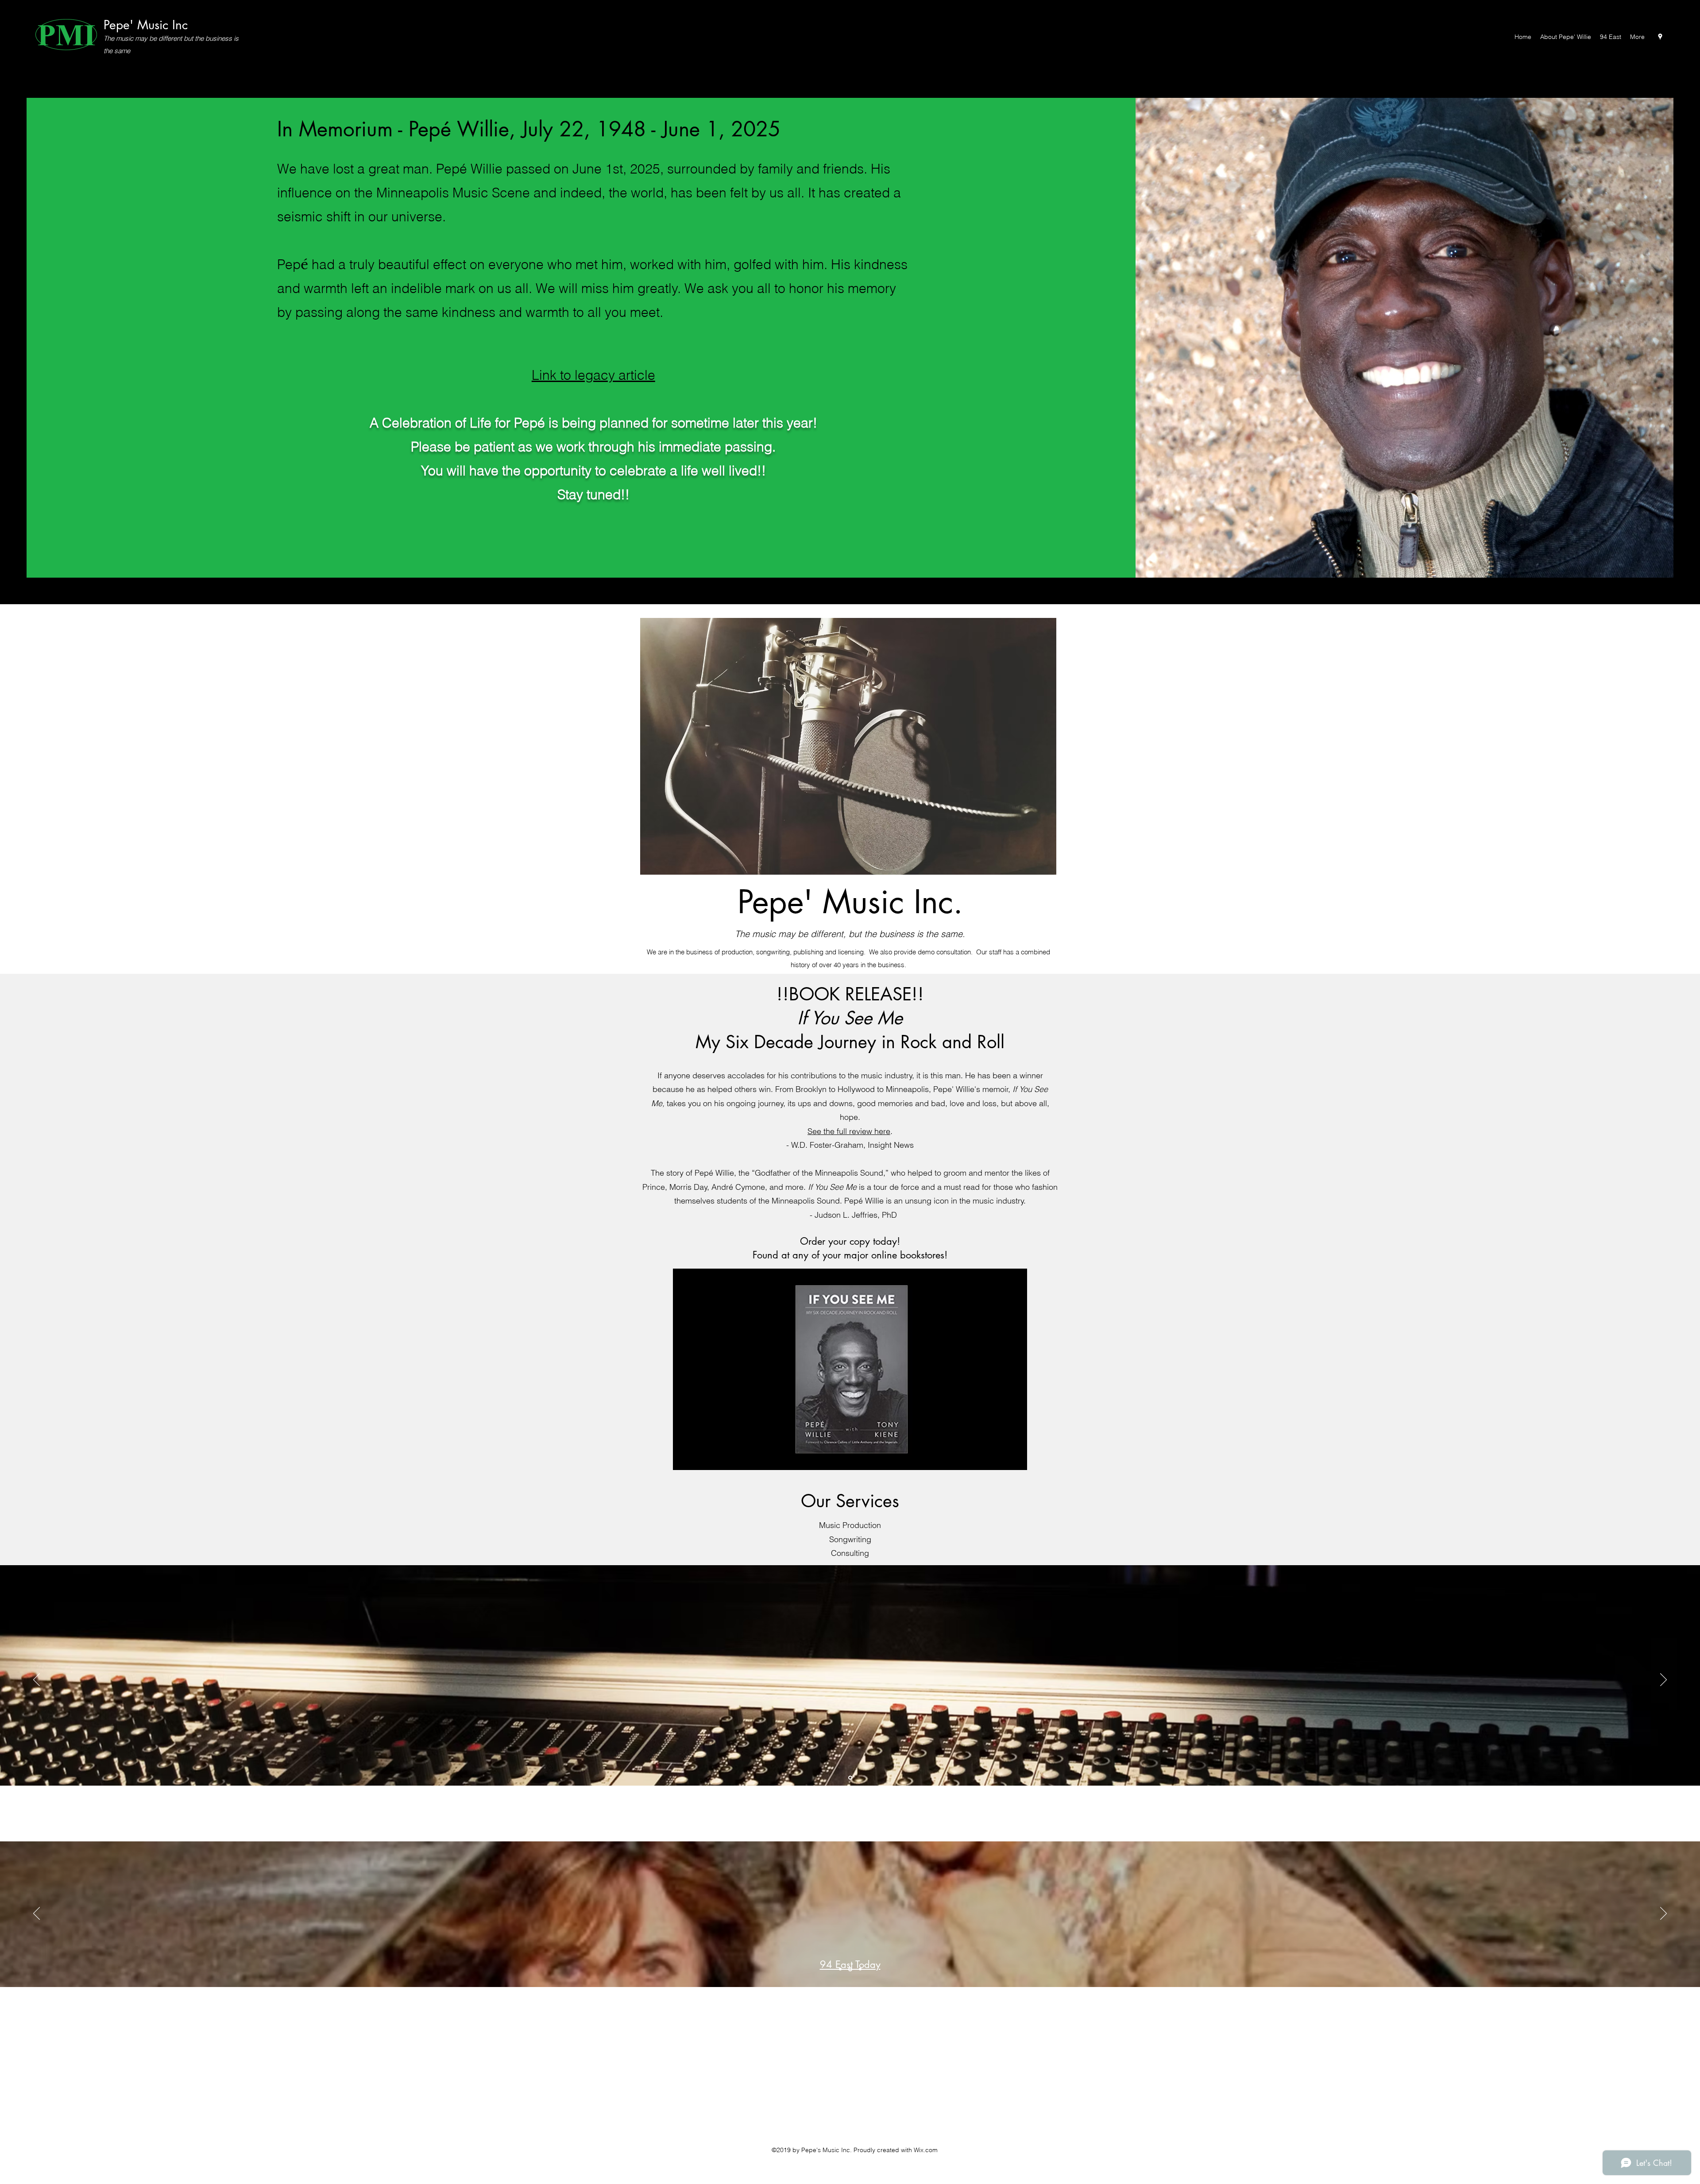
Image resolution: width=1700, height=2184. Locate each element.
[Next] (1663, 1680)
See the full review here (849, 1131)
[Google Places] (1660, 37)
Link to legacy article (593, 375)
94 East (850, 1952)
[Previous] (37, 1680)
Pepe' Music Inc (146, 25)
